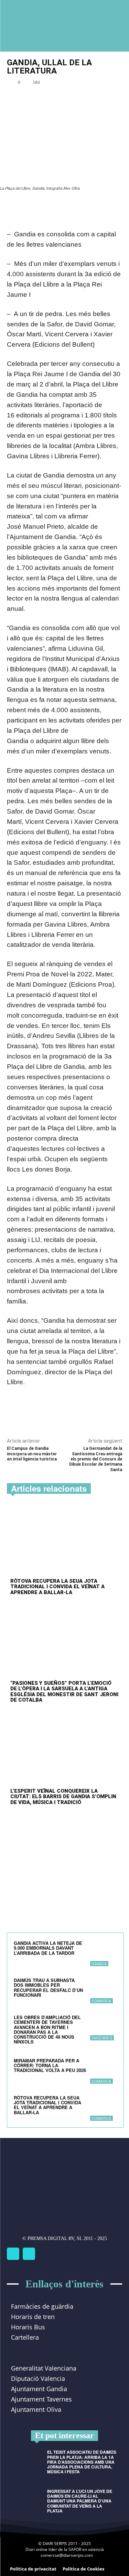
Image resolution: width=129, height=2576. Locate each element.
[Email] (67, 98)
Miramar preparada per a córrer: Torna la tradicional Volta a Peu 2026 (50, 2065)
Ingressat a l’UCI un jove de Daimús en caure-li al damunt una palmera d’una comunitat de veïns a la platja (80, 2501)
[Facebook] (35, 98)
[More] (83, 98)
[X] (51, 98)
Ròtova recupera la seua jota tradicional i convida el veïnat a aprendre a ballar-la (57, 1587)
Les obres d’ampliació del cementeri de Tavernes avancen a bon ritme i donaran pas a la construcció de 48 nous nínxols (47, 2029)
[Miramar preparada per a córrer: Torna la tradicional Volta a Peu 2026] (104, 2070)
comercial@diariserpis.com (67, 2555)
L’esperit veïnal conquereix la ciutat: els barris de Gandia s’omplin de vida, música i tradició (63, 1797)
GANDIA (99, 1964)
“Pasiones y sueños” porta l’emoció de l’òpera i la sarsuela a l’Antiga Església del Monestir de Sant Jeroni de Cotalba (64, 1692)
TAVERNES (102, 2038)
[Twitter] (29, 2254)
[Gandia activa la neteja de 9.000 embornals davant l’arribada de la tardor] (104, 1953)
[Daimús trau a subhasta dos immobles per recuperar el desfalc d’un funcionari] (104, 1990)
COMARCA (101, 2001)
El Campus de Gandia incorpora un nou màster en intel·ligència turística (32, 1454)
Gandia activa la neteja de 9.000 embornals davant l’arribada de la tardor (48, 1948)
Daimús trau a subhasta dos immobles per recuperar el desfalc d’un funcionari (48, 1987)
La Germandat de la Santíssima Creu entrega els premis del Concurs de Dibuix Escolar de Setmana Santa (96, 1459)
